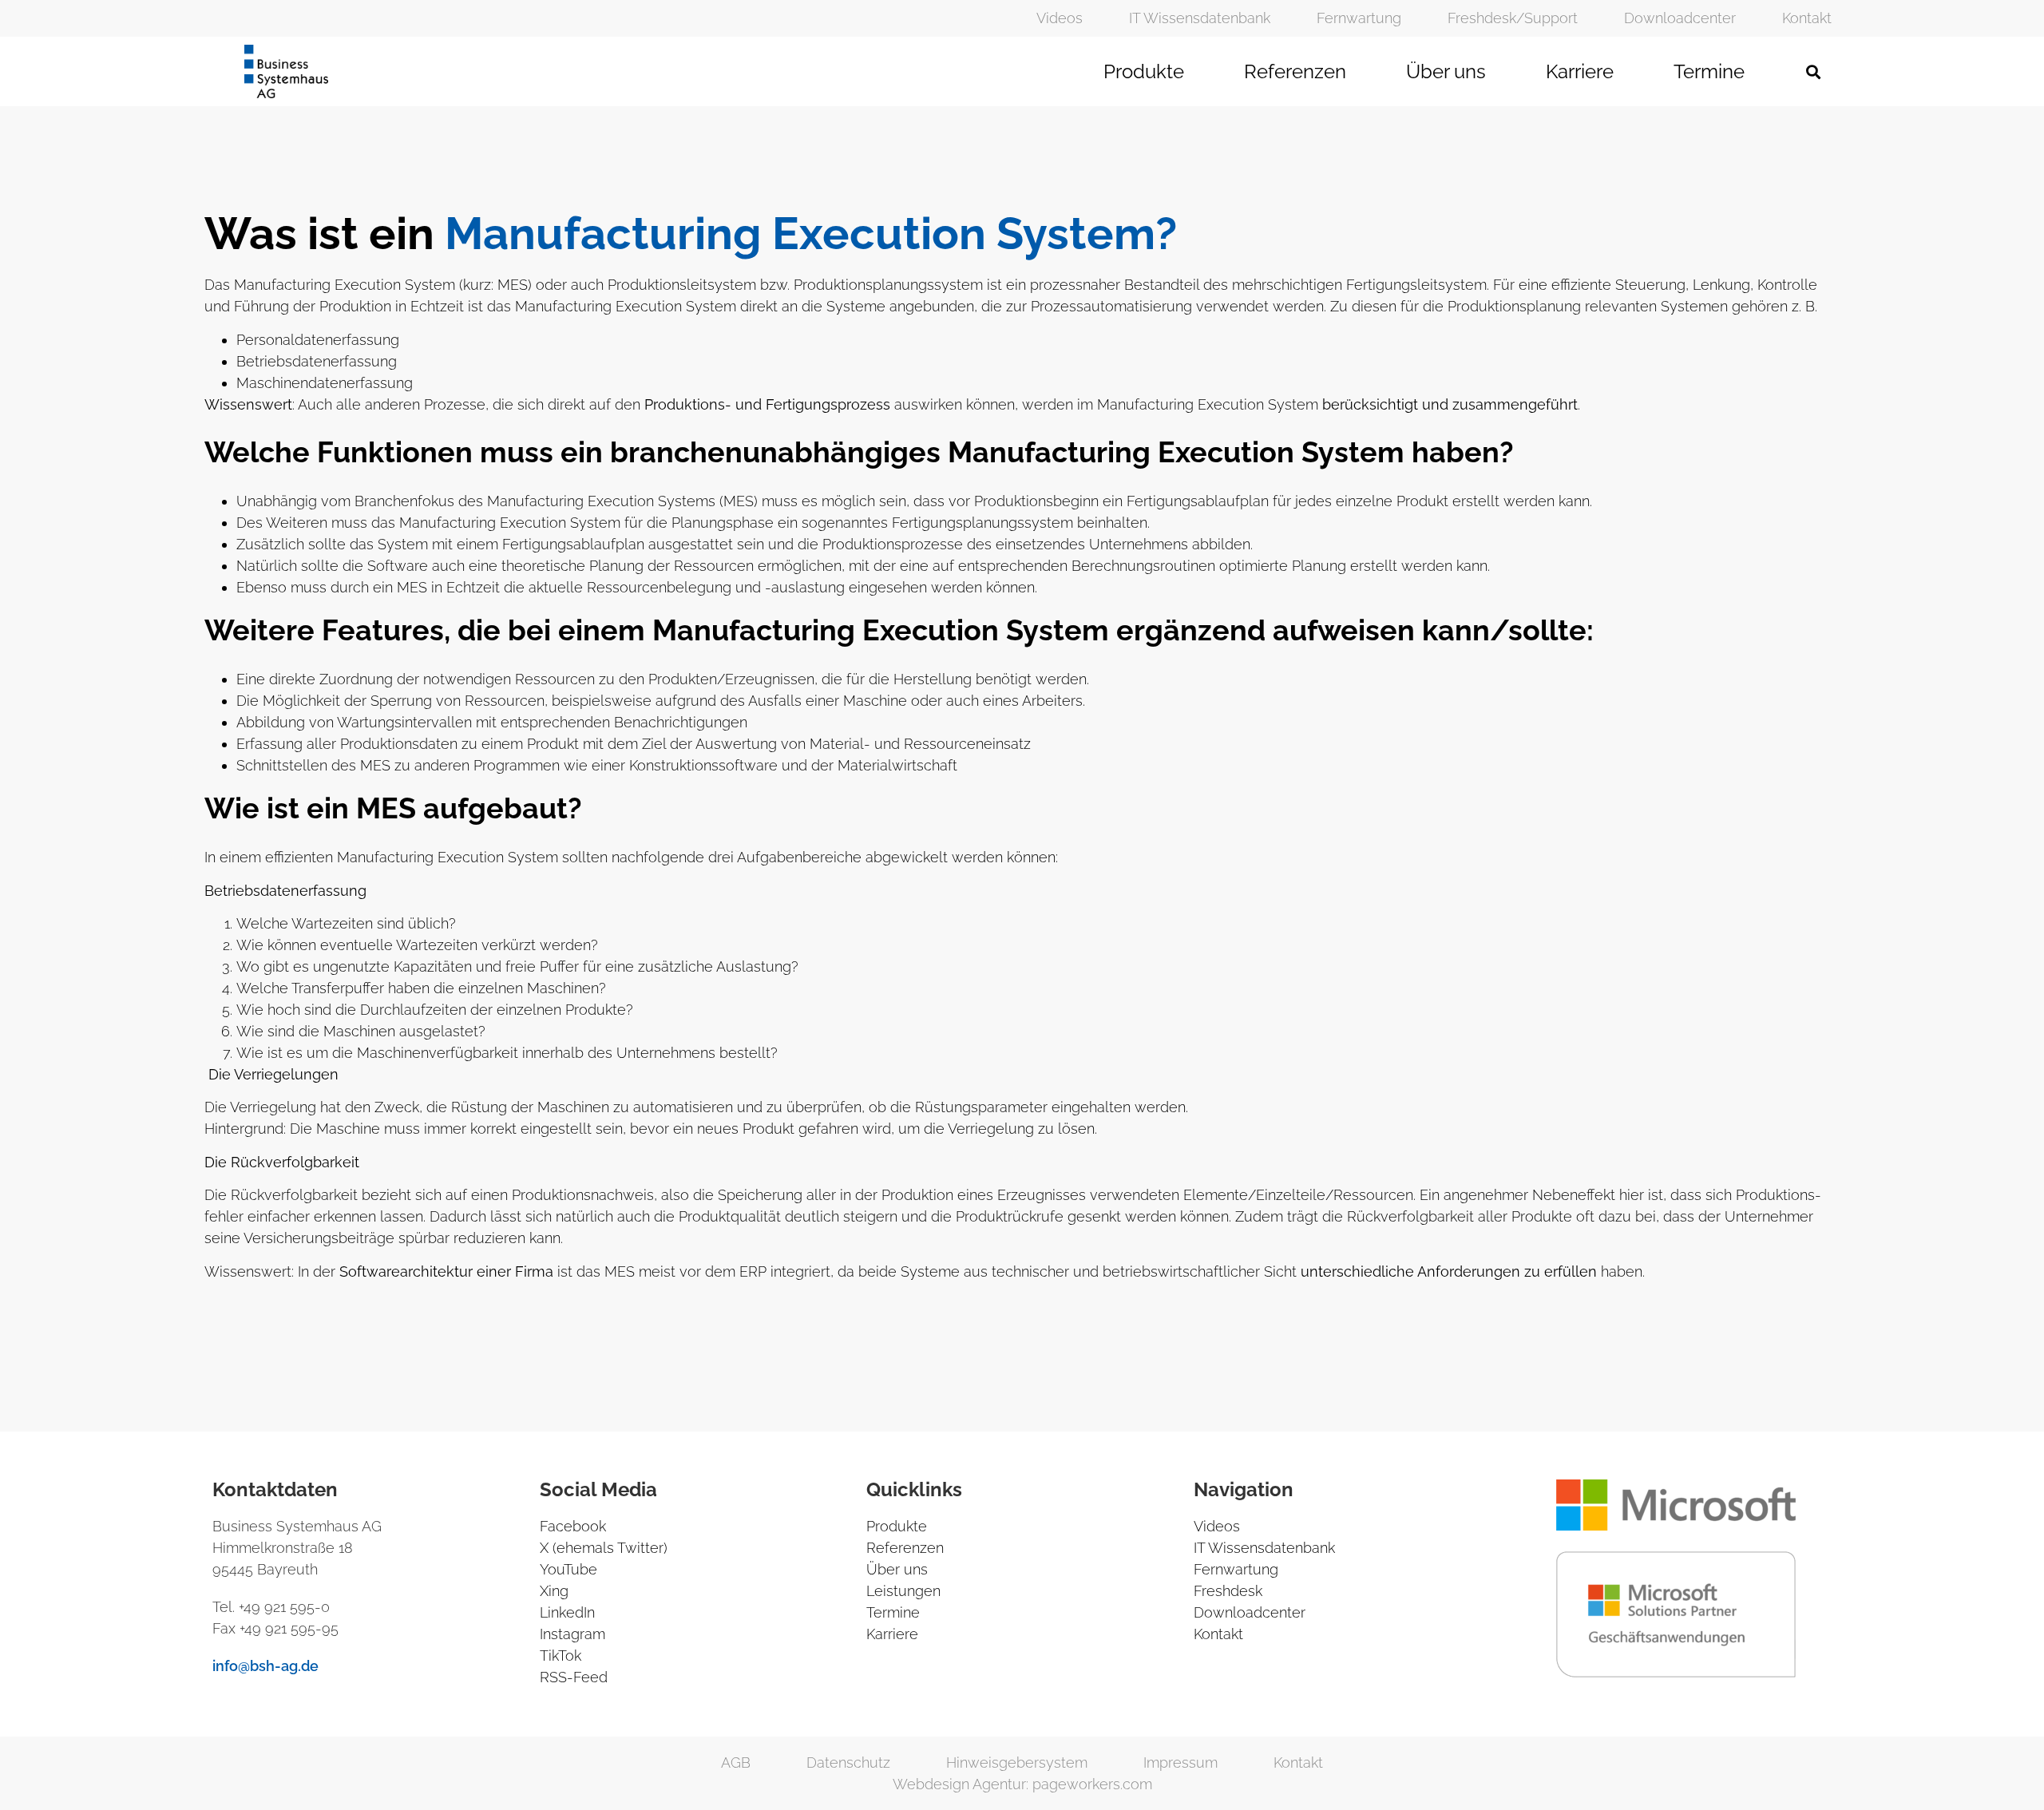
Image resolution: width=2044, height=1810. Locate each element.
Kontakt (1807, 18)
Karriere (1580, 71)
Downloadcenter (1680, 18)
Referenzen (1295, 71)
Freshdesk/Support (1513, 18)
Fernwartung (1359, 18)
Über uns (1446, 71)
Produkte (1144, 71)
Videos (1060, 18)
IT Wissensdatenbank (1200, 18)
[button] (1813, 71)
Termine (1709, 71)
